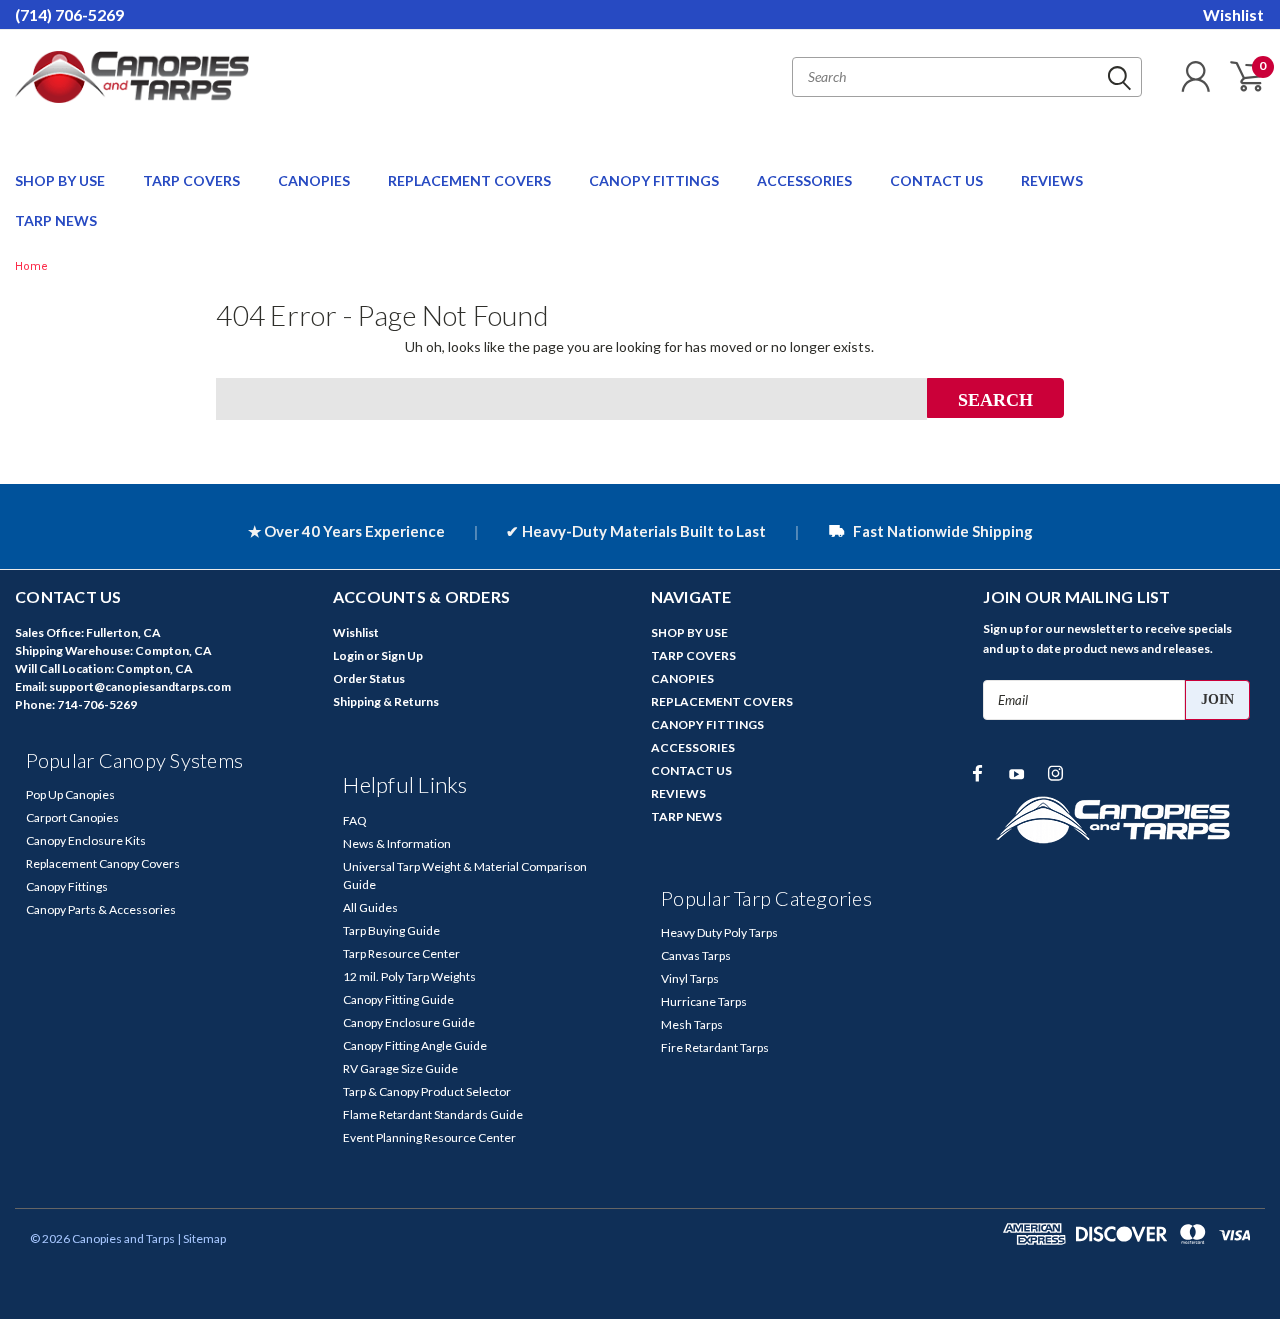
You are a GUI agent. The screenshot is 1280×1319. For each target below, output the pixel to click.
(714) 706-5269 (69, 14)
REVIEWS (1052, 180)
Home (31, 266)
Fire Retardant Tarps (715, 1047)
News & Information (397, 843)
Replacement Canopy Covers (103, 863)
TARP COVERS (193, 180)
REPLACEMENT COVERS (471, 180)
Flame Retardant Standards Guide (433, 1114)
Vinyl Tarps (690, 978)
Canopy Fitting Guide (398, 999)
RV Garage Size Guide (400, 1068)
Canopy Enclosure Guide (409, 1022)
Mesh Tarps (692, 1024)
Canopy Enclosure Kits (86, 840)
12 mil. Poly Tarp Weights (409, 976)
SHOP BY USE (61, 180)
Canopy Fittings (67, 886)
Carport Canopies (72, 817)
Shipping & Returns (386, 701)
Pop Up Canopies (70, 794)
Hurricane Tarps (704, 1001)
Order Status (369, 678)
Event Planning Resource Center (429, 1137)
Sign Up (402, 655)
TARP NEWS (56, 220)
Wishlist (1233, 14)
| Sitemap (201, 1238)
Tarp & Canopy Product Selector (427, 1091)
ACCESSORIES (806, 180)
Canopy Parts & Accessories (101, 909)
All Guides (370, 907)
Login (348, 655)
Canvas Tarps (696, 955)
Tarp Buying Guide (391, 930)
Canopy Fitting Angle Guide (415, 1045)
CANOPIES (315, 180)
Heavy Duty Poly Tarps (719, 932)
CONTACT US (938, 180)
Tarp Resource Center (401, 953)
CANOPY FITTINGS (655, 180)
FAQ (355, 820)
